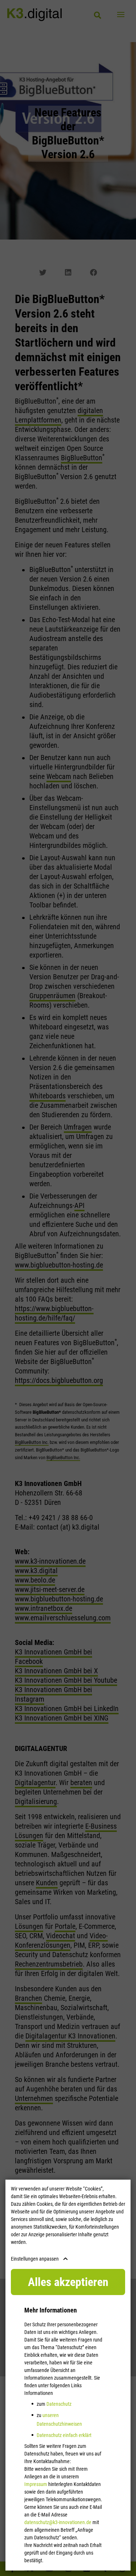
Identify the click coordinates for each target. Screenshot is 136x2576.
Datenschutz (59, 2404)
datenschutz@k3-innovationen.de (58, 2522)
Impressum (36, 2484)
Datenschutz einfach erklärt (64, 2435)
